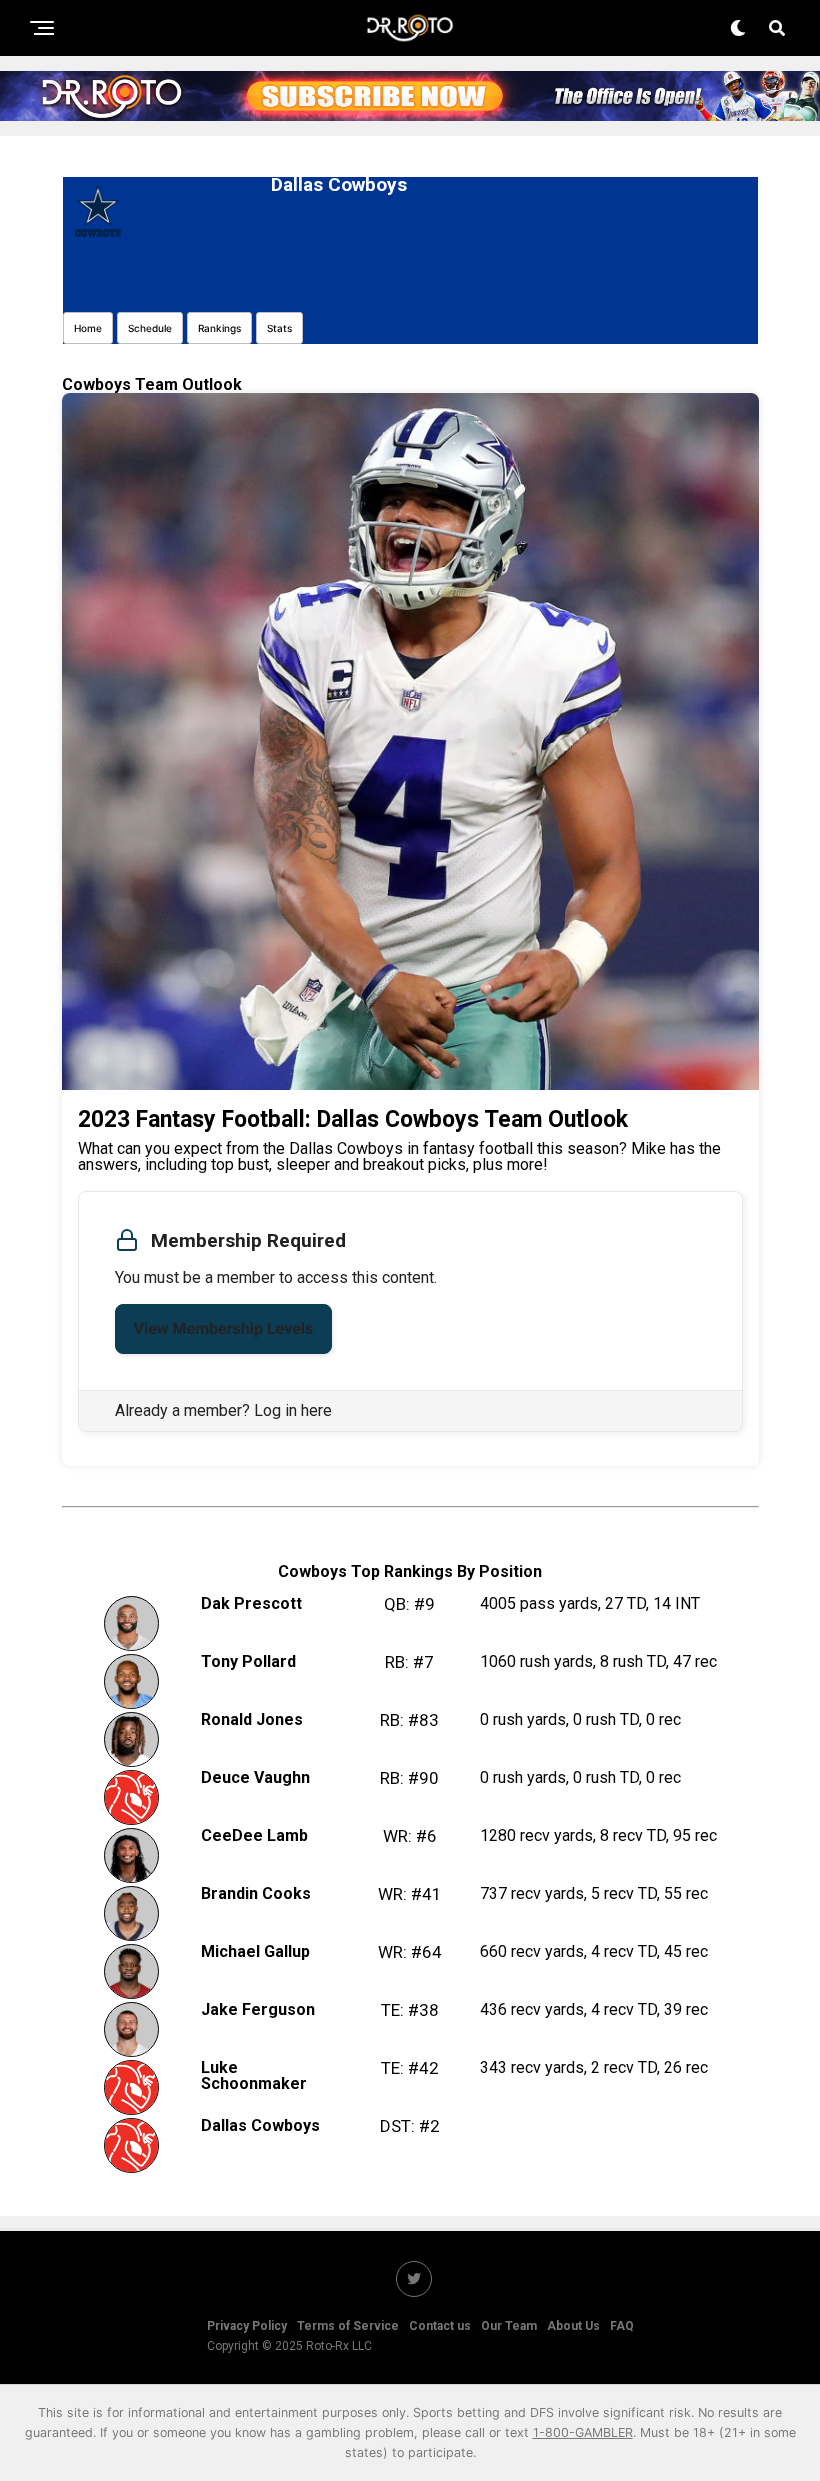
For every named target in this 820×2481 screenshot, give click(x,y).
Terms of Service (348, 2326)
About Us (573, 2326)
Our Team (509, 2326)
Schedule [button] (150, 328)
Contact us (440, 2326)
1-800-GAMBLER (583, 2432)
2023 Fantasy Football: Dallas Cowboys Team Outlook (353, 1119)
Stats (279, 328)
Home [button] (88, 328)
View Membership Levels (224, 1328)
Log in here (293, 1410)
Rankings (219, 328)
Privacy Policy (247, 2326)
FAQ (622, 2326)
